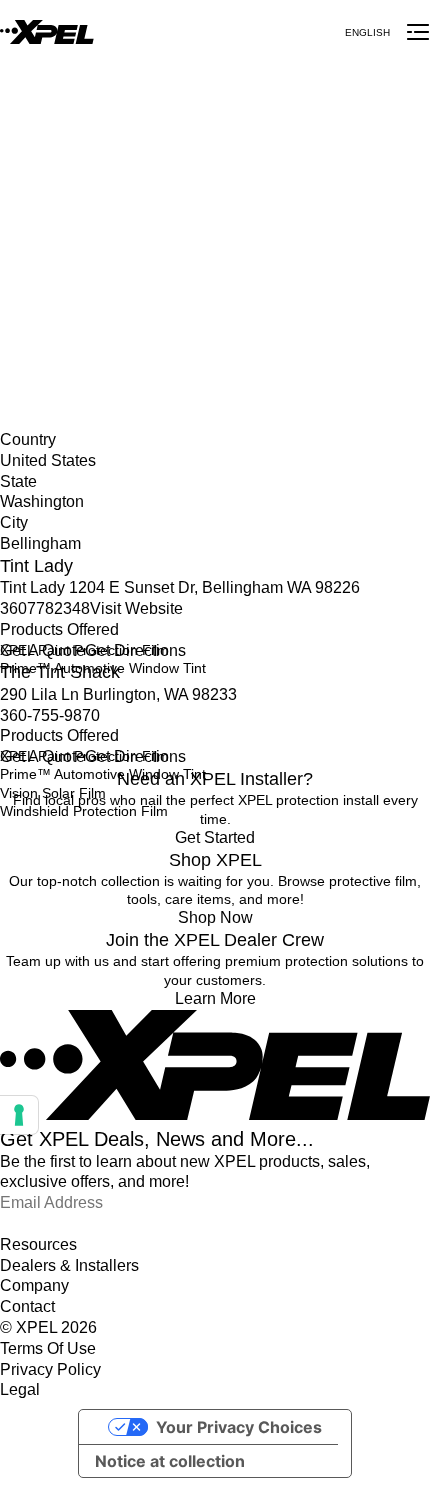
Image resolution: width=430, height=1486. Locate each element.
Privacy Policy (50, 1369)
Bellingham (35, 315)
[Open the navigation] (418, 32)
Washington (37, 294)
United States (42, 274)
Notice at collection (170, 1461)
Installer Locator (51, 253)
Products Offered (59, 629)
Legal (20, 1389)
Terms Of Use (48, 1348)
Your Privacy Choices (239, 1427)
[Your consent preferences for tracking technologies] (19, 1115)
